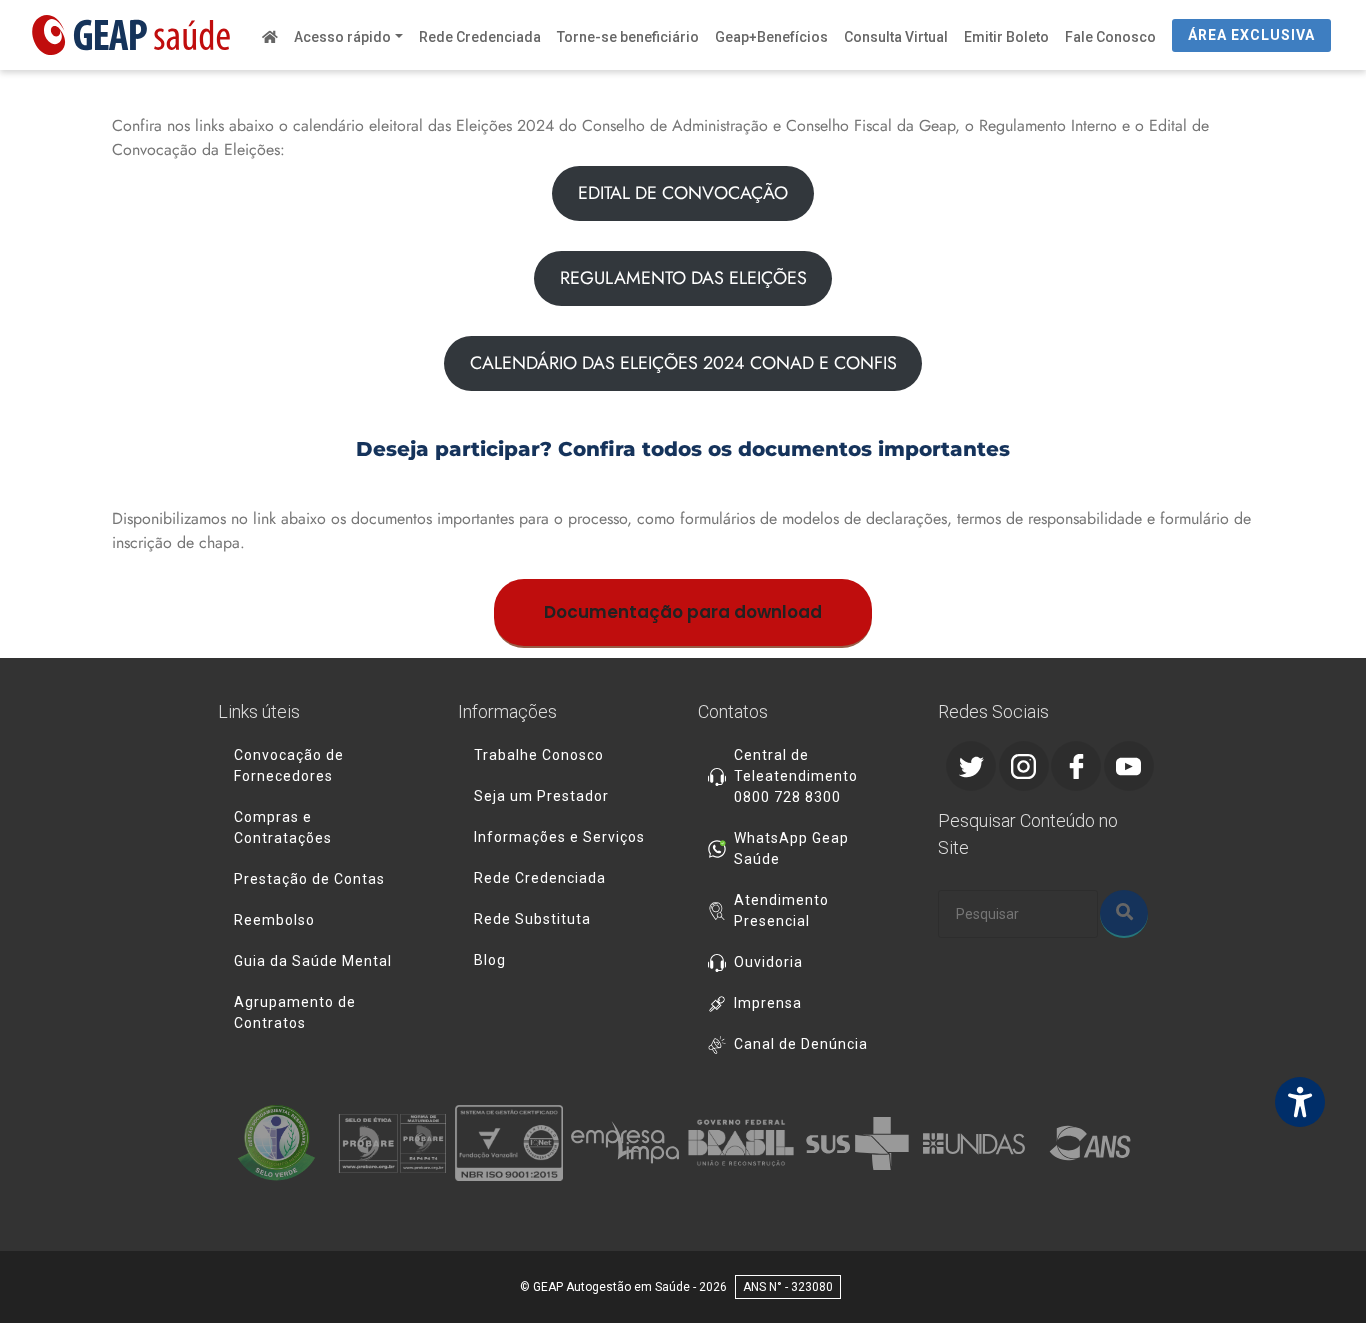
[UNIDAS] (974, 1143)
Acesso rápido (342, 37)
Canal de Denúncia (801, 1044)
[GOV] (741, 1143)
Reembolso (274, 920)
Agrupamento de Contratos (295, 1012)
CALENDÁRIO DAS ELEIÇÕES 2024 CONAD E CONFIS (683, 363)
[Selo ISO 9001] (509, 1143)
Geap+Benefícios (771, 37)
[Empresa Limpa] (625, 1143)
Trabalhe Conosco (539, 755)
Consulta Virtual (896, 37)
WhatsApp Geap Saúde (791, 848)
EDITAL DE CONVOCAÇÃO (683, 193)
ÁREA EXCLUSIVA (1251, 35)
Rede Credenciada (480, 37)
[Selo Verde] (276, 1143)
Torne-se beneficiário (628, 37)
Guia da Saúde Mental (313, 961)
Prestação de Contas (309, 879)
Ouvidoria (768, 962)
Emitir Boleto (1006, 37)
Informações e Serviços (559, 837)
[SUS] (857, 1143)
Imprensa (768, 1003)
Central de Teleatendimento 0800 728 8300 (796, 776)
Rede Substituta (532, 919)
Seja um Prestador (541, 796)
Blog (490, 960)
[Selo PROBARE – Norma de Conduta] (392, 1143)
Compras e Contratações (283, 827)
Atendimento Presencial (781, 910)
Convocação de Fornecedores (289, 765)
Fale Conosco (1110, 37)
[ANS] (1090, 1143)
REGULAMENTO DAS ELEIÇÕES (683, 278)
